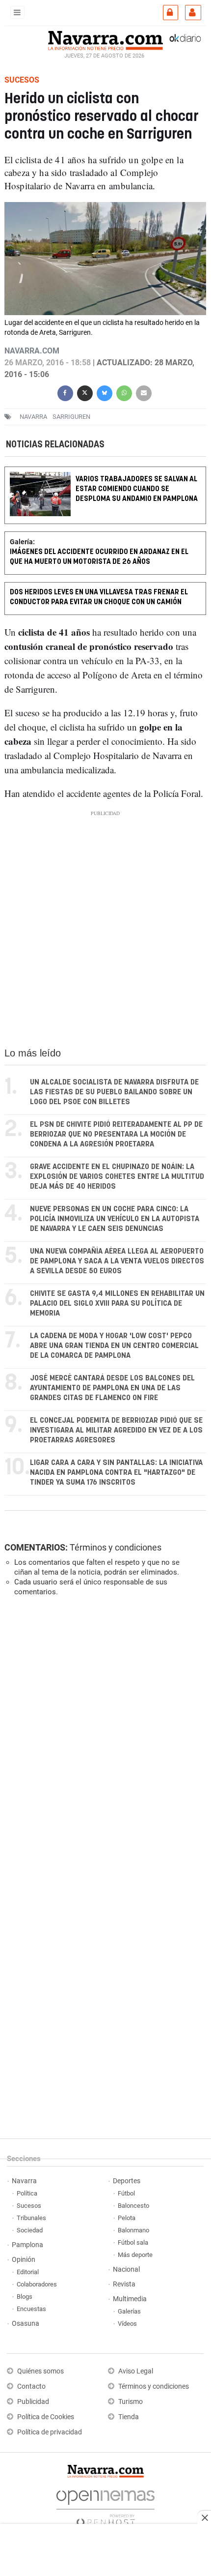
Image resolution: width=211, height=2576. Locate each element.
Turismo (131, 2402)
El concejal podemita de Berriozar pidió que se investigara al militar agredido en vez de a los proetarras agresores (116, 1430)
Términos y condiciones (116, 1547)
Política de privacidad (50, 2432)
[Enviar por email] (144, 392)
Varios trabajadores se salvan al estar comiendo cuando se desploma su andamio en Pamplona (137, 489)
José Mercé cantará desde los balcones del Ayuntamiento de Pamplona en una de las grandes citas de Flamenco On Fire (112, 1388)
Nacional (126, 2269)
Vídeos (127, 2324)
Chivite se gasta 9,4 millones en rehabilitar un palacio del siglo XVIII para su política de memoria (117, 1303)
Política (27, 2193)
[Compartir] (65, 392)
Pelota (127, 2218)
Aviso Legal (136, 2371)
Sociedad (30, 2230)
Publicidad (33, 2402)
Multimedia (130, 2299)
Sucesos (29, 2206)
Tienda (129, 2417)
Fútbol (126, 2193)
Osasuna (26, 2324)
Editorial (28, 2272)
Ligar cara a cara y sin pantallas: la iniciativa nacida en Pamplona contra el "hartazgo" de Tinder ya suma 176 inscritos (116, 1473)
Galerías (129, 2311)
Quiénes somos (40, 2371)
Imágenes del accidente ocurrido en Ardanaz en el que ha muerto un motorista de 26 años (99, 557)
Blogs (25, 2297)
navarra (33, 417)
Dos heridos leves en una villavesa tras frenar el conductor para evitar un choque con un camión (99, 598)
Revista (124, 2284)
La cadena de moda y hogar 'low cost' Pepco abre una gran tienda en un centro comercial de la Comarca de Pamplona (114, 1346)
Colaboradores (37, 2284)
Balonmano (133, 2230)
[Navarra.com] (105, 39)
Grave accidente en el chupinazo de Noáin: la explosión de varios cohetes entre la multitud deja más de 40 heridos (117, 1177)
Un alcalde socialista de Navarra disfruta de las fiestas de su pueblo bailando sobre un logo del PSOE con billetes (114, 1092)
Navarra (24, 2181)
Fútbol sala (133, 2242)
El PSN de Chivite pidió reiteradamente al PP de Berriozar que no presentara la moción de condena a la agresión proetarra (116, 1134)
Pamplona (27, 2245)
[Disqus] (103, 1739)
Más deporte (135, 2255)
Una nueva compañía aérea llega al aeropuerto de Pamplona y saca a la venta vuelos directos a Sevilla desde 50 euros (117, 1261)
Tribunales (31, 2218)
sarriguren (71, 417)
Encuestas (31, 2309)
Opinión (24, 2260)
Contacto (31, 2386)
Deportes (127, 2181)
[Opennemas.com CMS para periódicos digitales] (105, 2506)
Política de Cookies (46, 2417)
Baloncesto (133, 2206)
